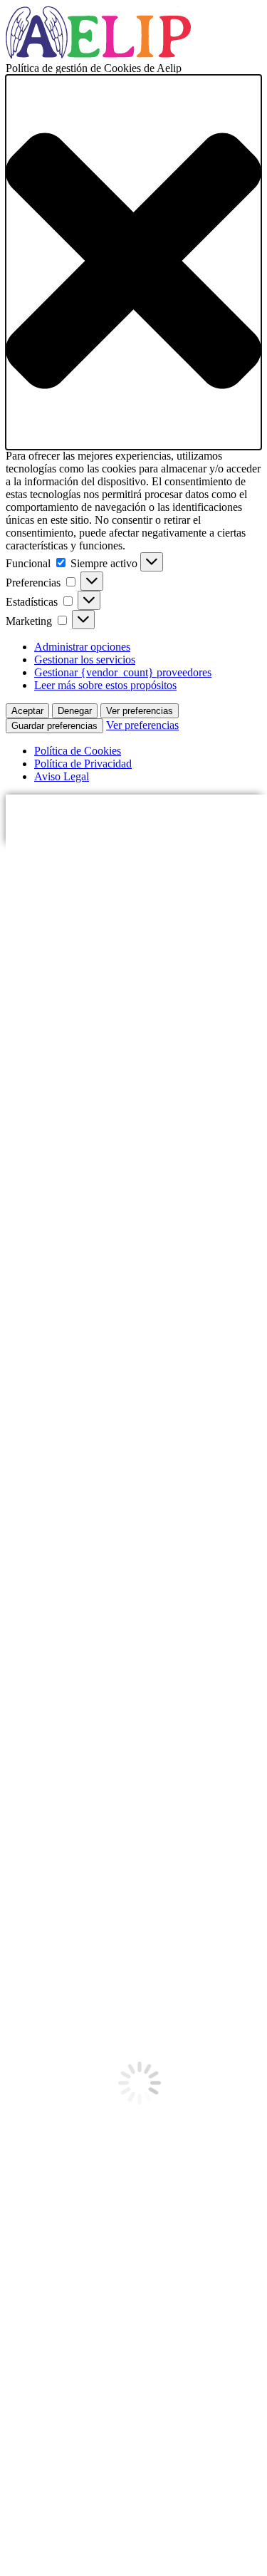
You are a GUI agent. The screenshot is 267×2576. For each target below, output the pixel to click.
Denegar (75, 711)
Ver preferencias (140, 711)
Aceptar (27, 711)
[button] (133, 262)
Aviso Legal (62, 776)
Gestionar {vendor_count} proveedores (123, 672)
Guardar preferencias (54, 726)
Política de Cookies (78, 751)
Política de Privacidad (83, 764)
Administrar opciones (82, 647)
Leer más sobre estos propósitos (105, 685)
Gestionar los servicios (85, 659)
